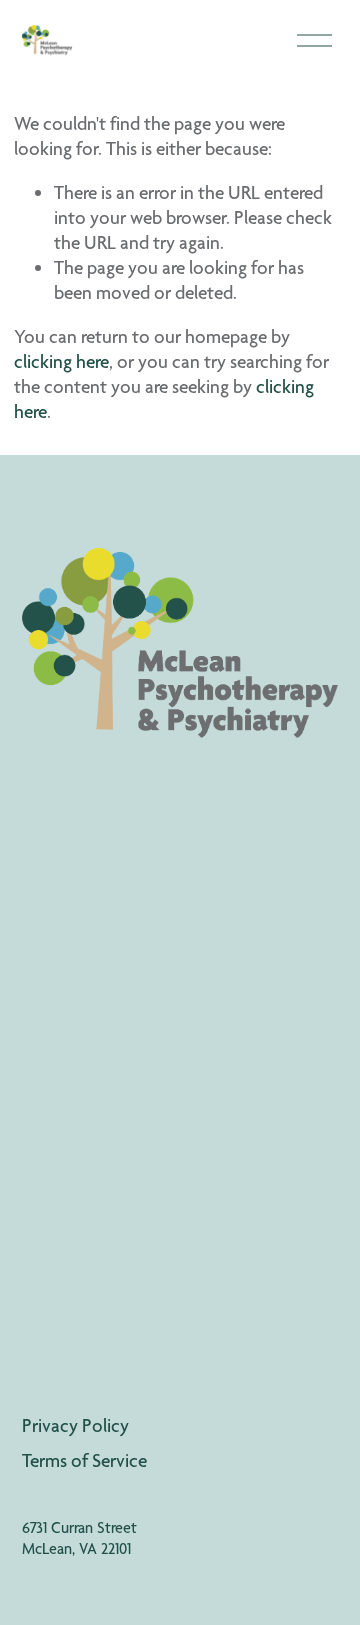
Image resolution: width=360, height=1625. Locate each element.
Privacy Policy (75, 1425)
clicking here (61, 361)
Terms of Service (84, 1460)
